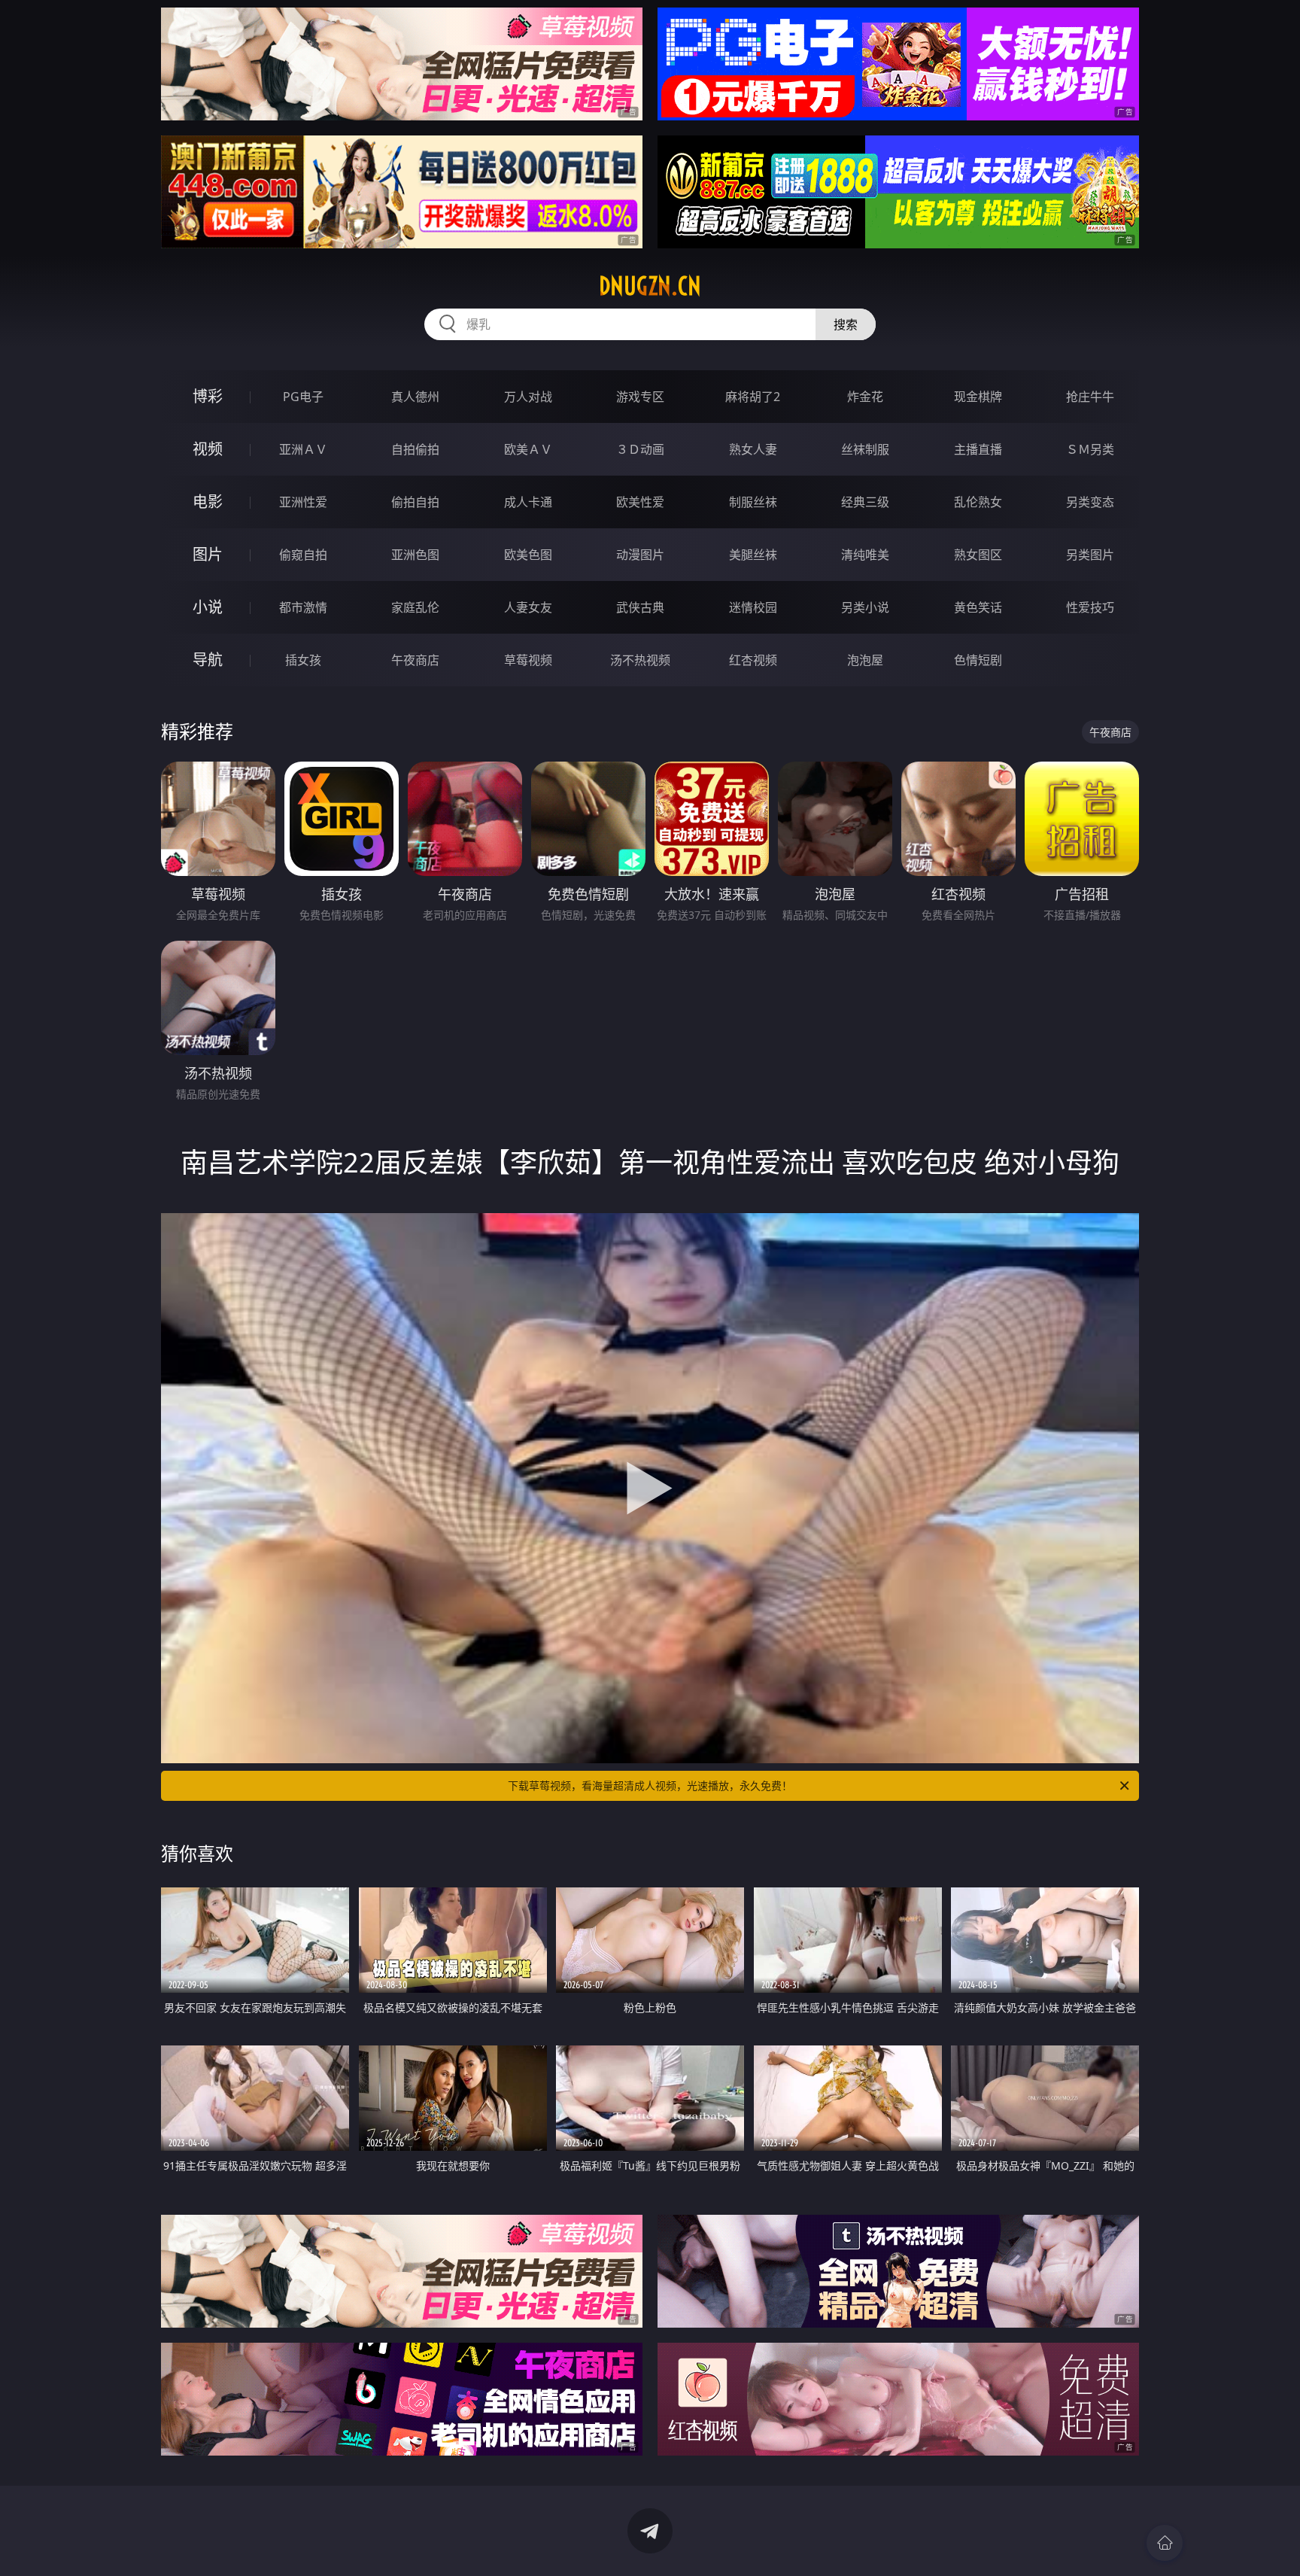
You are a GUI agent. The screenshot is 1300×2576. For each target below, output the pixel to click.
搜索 (846, 324)
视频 (208, 449)
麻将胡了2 (753, 397)
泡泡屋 (865, 660)
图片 (208, 554)
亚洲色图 (415, 555)
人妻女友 (528, 607)
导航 (208, 660)
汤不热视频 (640, 660)
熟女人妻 (753, 449)
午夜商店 (415, 660)
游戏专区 (640, 397)
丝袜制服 (865, 449)
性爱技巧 (1090, 607)
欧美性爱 (640, 502)
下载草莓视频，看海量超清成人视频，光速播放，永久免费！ (650, 1785)
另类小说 (865, 607)
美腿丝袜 (753, 555)
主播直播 (978, 449)
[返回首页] (1165, 2543)
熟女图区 (978, 555)
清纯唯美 (865, 555)
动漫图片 (640, 555)
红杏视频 (753, 660)
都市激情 (303, 607)
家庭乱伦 (415, 607)
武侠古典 (640, 607)
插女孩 (303, 660)
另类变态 (1090, 502)
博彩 (208, 396)
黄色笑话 (978, 607)
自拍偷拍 (415, 449)
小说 (208, 607)
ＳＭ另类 (1090, 449)
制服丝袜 (753, 502)
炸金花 (865, 397)
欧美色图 (528, 555)
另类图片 (1090, 555)
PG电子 (303, 397)
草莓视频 (528, 660)
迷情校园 (753, 607)
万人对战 (528, 397)
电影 (208, 502)
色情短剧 (978, 660)
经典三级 (865, 502)
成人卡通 (528, 502)
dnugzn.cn (650, 286)
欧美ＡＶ (528, 449)
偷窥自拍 (303, 555)
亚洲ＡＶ (303, 449)
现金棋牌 (978, 397)
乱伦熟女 (978, 502)
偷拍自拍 (415, 502)
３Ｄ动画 (640, 449)
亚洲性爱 (303, 502)
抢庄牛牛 (1090, 397)
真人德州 (415, 397)
